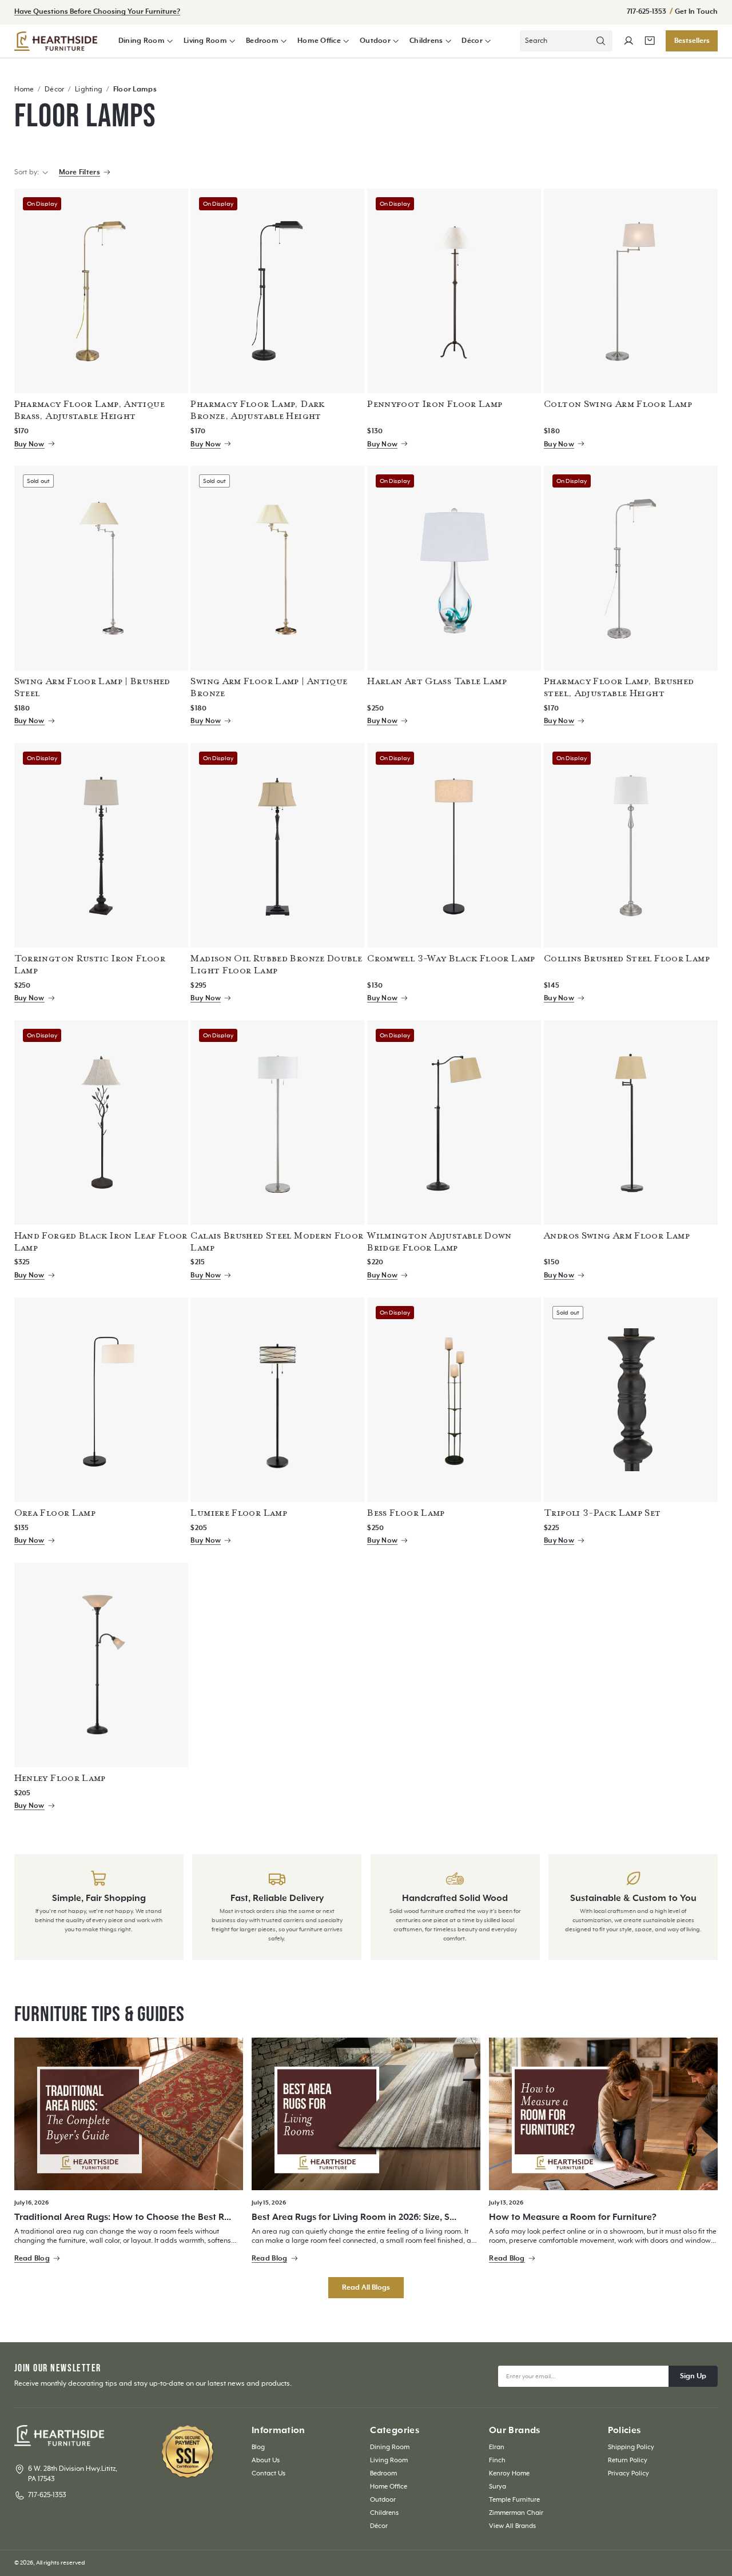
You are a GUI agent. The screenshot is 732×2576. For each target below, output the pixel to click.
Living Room (205, 41)
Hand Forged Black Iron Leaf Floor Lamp (101, 1242)
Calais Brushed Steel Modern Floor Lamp (277, 1242)
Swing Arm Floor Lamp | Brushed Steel (92, 687)
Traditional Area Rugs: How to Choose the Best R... (123, 2217)
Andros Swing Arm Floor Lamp (617, 1236)
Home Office (319, 41)
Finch (497, 2460)
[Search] (601, 41)
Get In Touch (696, 12)
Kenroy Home (509, 2473)
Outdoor (375, 41)
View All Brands (512, 2526)
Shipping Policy (631, 2447)
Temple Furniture (514, 2500)
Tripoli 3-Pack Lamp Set (602, 1513)
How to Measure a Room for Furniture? (573, 2217)
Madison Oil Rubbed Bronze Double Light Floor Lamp (276, 964)
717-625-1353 (647, 12)
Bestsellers (692, 41)
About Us (266, 2460)
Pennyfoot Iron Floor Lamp (435, 404)
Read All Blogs (366, 2288)
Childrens (426, 41)
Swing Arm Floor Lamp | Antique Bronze (269, 687)
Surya (498, 2487)
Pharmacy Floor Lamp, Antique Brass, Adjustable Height (89, 410)
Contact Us (268, 2473)
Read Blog (32, 2259)
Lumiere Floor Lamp (239, 1513)
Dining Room (142, 41)
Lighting (89, 89)
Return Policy (628, 2460)
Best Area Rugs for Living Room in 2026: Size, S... (354, 2217)
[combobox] (566, 41)
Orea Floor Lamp (55, 1513)
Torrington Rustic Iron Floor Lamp (90, 964)
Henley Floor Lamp (60, 1778)
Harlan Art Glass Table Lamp (437, 681)
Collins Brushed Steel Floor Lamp (627, 958)
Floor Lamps (135, 89)
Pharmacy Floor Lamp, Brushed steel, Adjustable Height (619, 687)
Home (24, 89)
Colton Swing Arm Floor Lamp (618, 404)
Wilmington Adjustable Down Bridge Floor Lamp (439, 1242)
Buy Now (29, 444)
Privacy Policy (628, 2473)
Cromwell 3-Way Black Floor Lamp (451, 958)
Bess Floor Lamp (406, 1513)
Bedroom (262, 41)
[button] (146, 41)
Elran (497, 2447)
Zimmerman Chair (516, 2513)
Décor (472, 41)
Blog (258, 2447)
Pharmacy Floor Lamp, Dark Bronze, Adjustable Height (257, 410)
